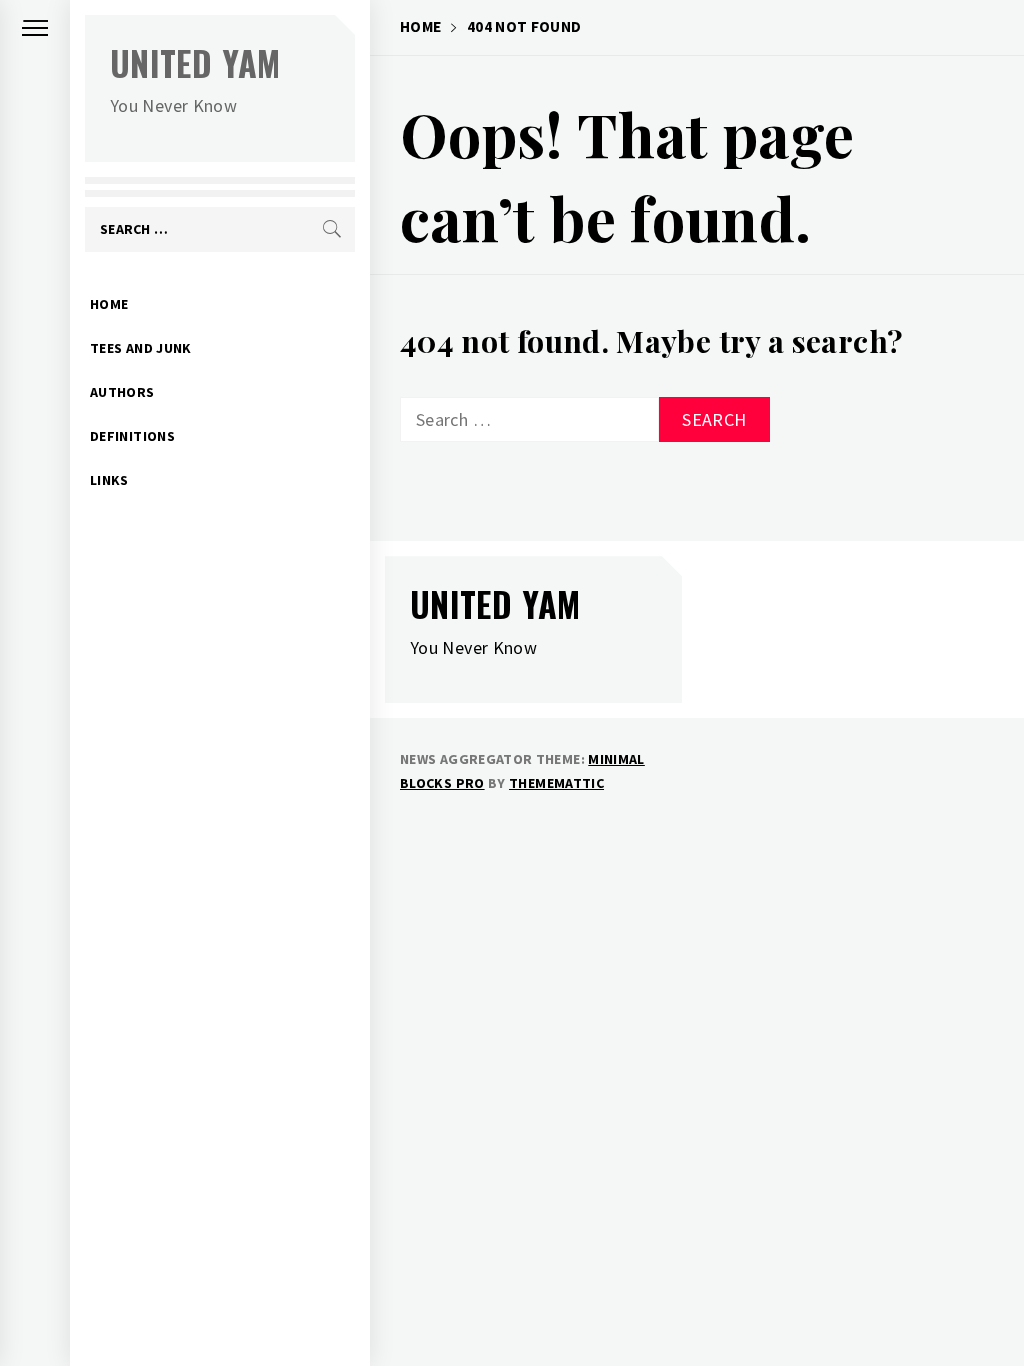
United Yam (195, 62)
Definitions (132, 436)
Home (109, 304)
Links (109, 480)
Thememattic (556, 783)
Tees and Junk (141, 348)
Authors (122, 392)
